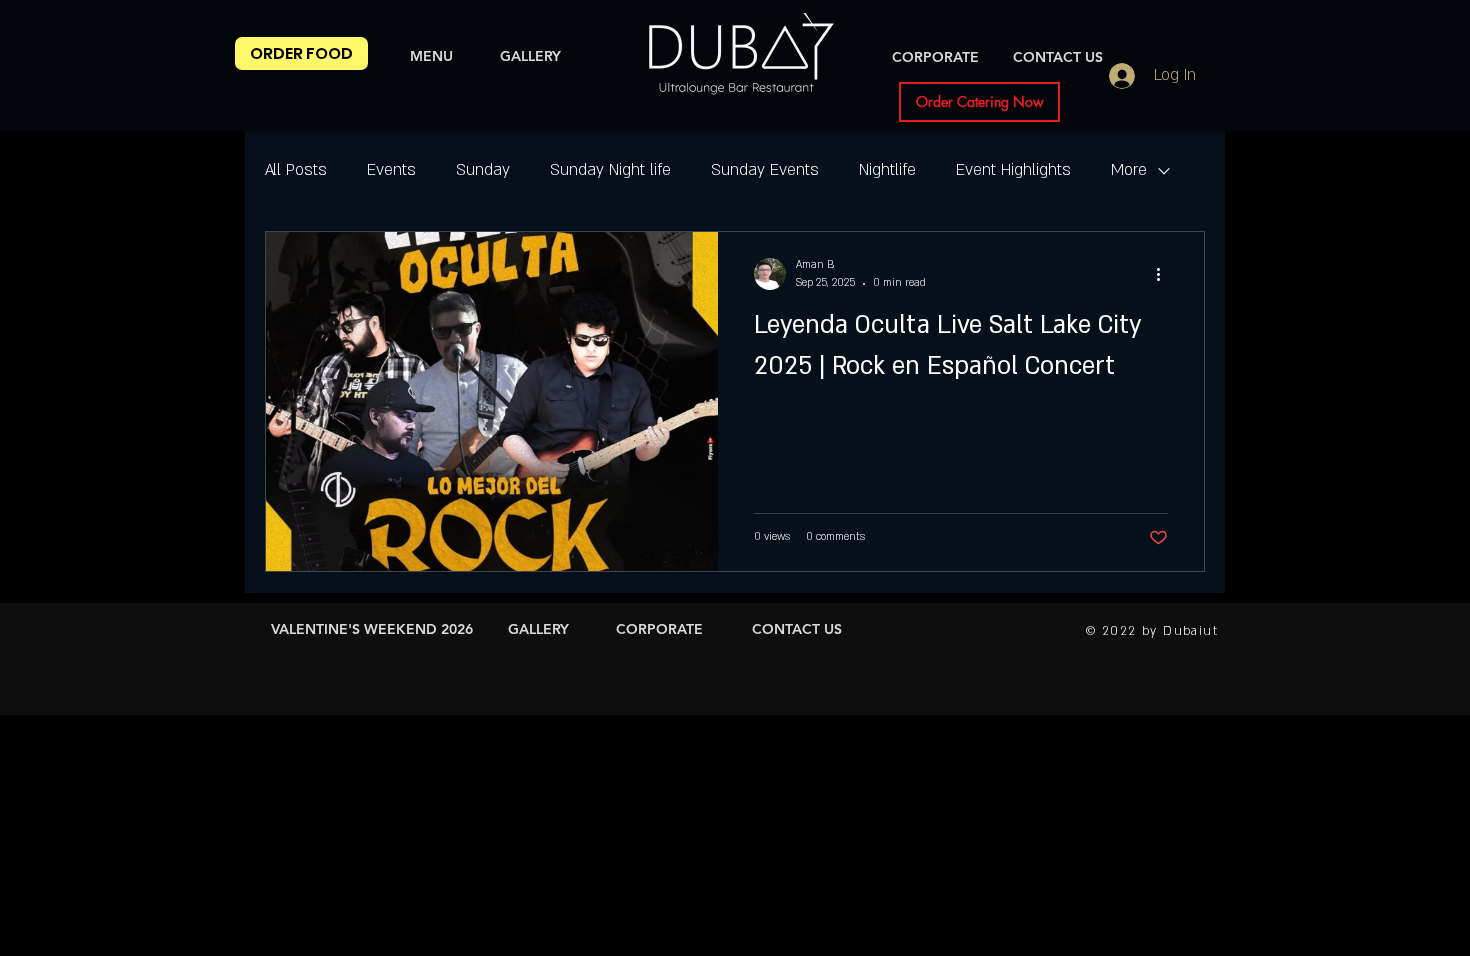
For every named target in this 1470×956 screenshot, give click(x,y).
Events (391, 170)
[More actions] (1165, 274)
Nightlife (887, 170)
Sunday (483, 170)
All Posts (296, 170)
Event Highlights (1013, 170)
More (1129, 170)
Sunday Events (765, 170)
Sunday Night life (610, 170)
